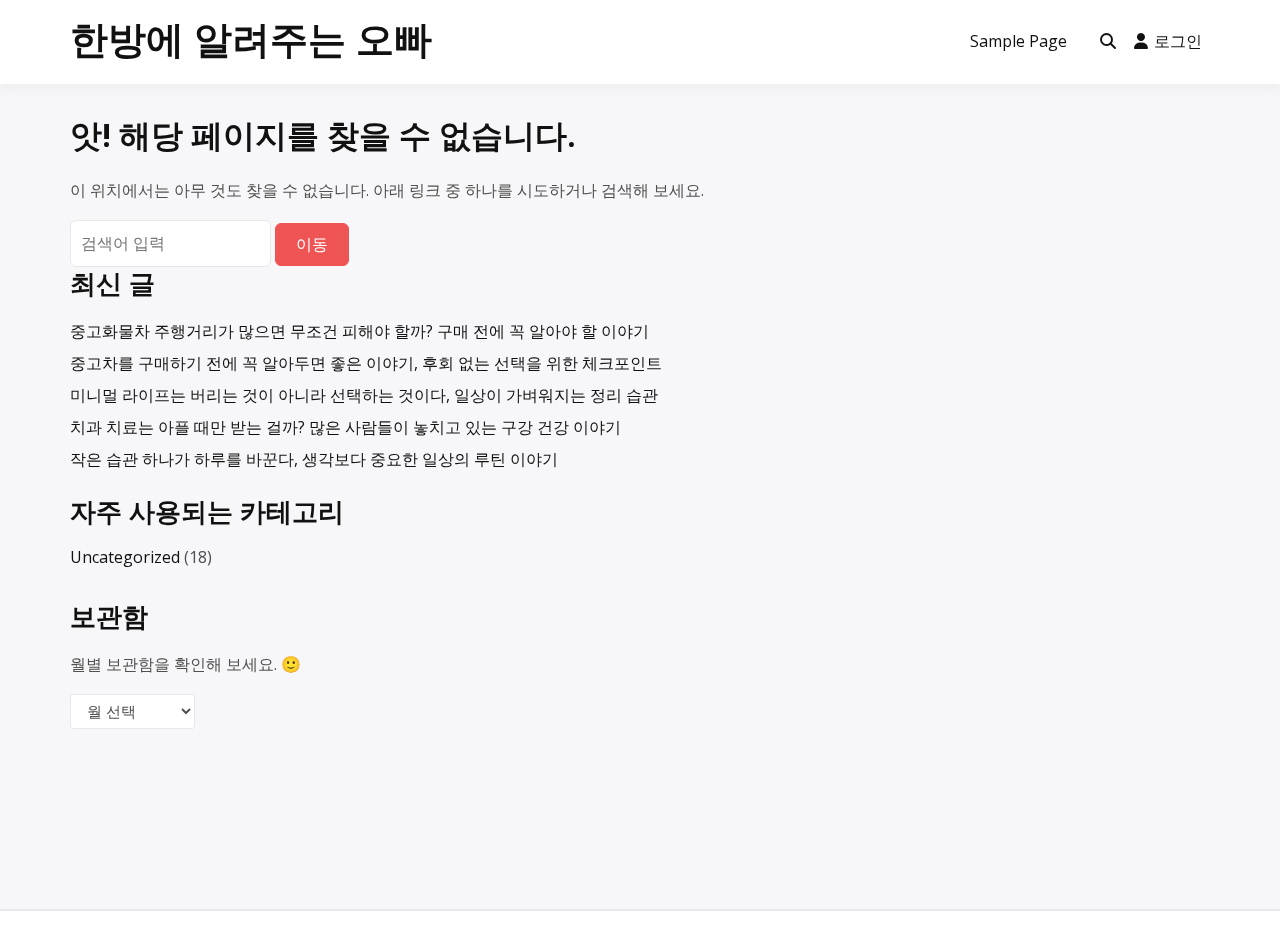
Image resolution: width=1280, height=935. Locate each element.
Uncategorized (125, 557)
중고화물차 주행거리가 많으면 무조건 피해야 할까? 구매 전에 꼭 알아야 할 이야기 (359, 331)
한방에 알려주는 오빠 (251, 38)
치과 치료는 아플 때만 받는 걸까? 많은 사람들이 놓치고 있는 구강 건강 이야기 (345, 427)
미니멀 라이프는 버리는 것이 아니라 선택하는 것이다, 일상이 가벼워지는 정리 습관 (364, 395)
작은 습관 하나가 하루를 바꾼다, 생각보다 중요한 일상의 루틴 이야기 (314, 459)
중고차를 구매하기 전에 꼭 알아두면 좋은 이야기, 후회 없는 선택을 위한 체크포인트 (366, 363)
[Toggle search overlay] (1108, 42)
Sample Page (1018, 41)
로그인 (1178, 41)
